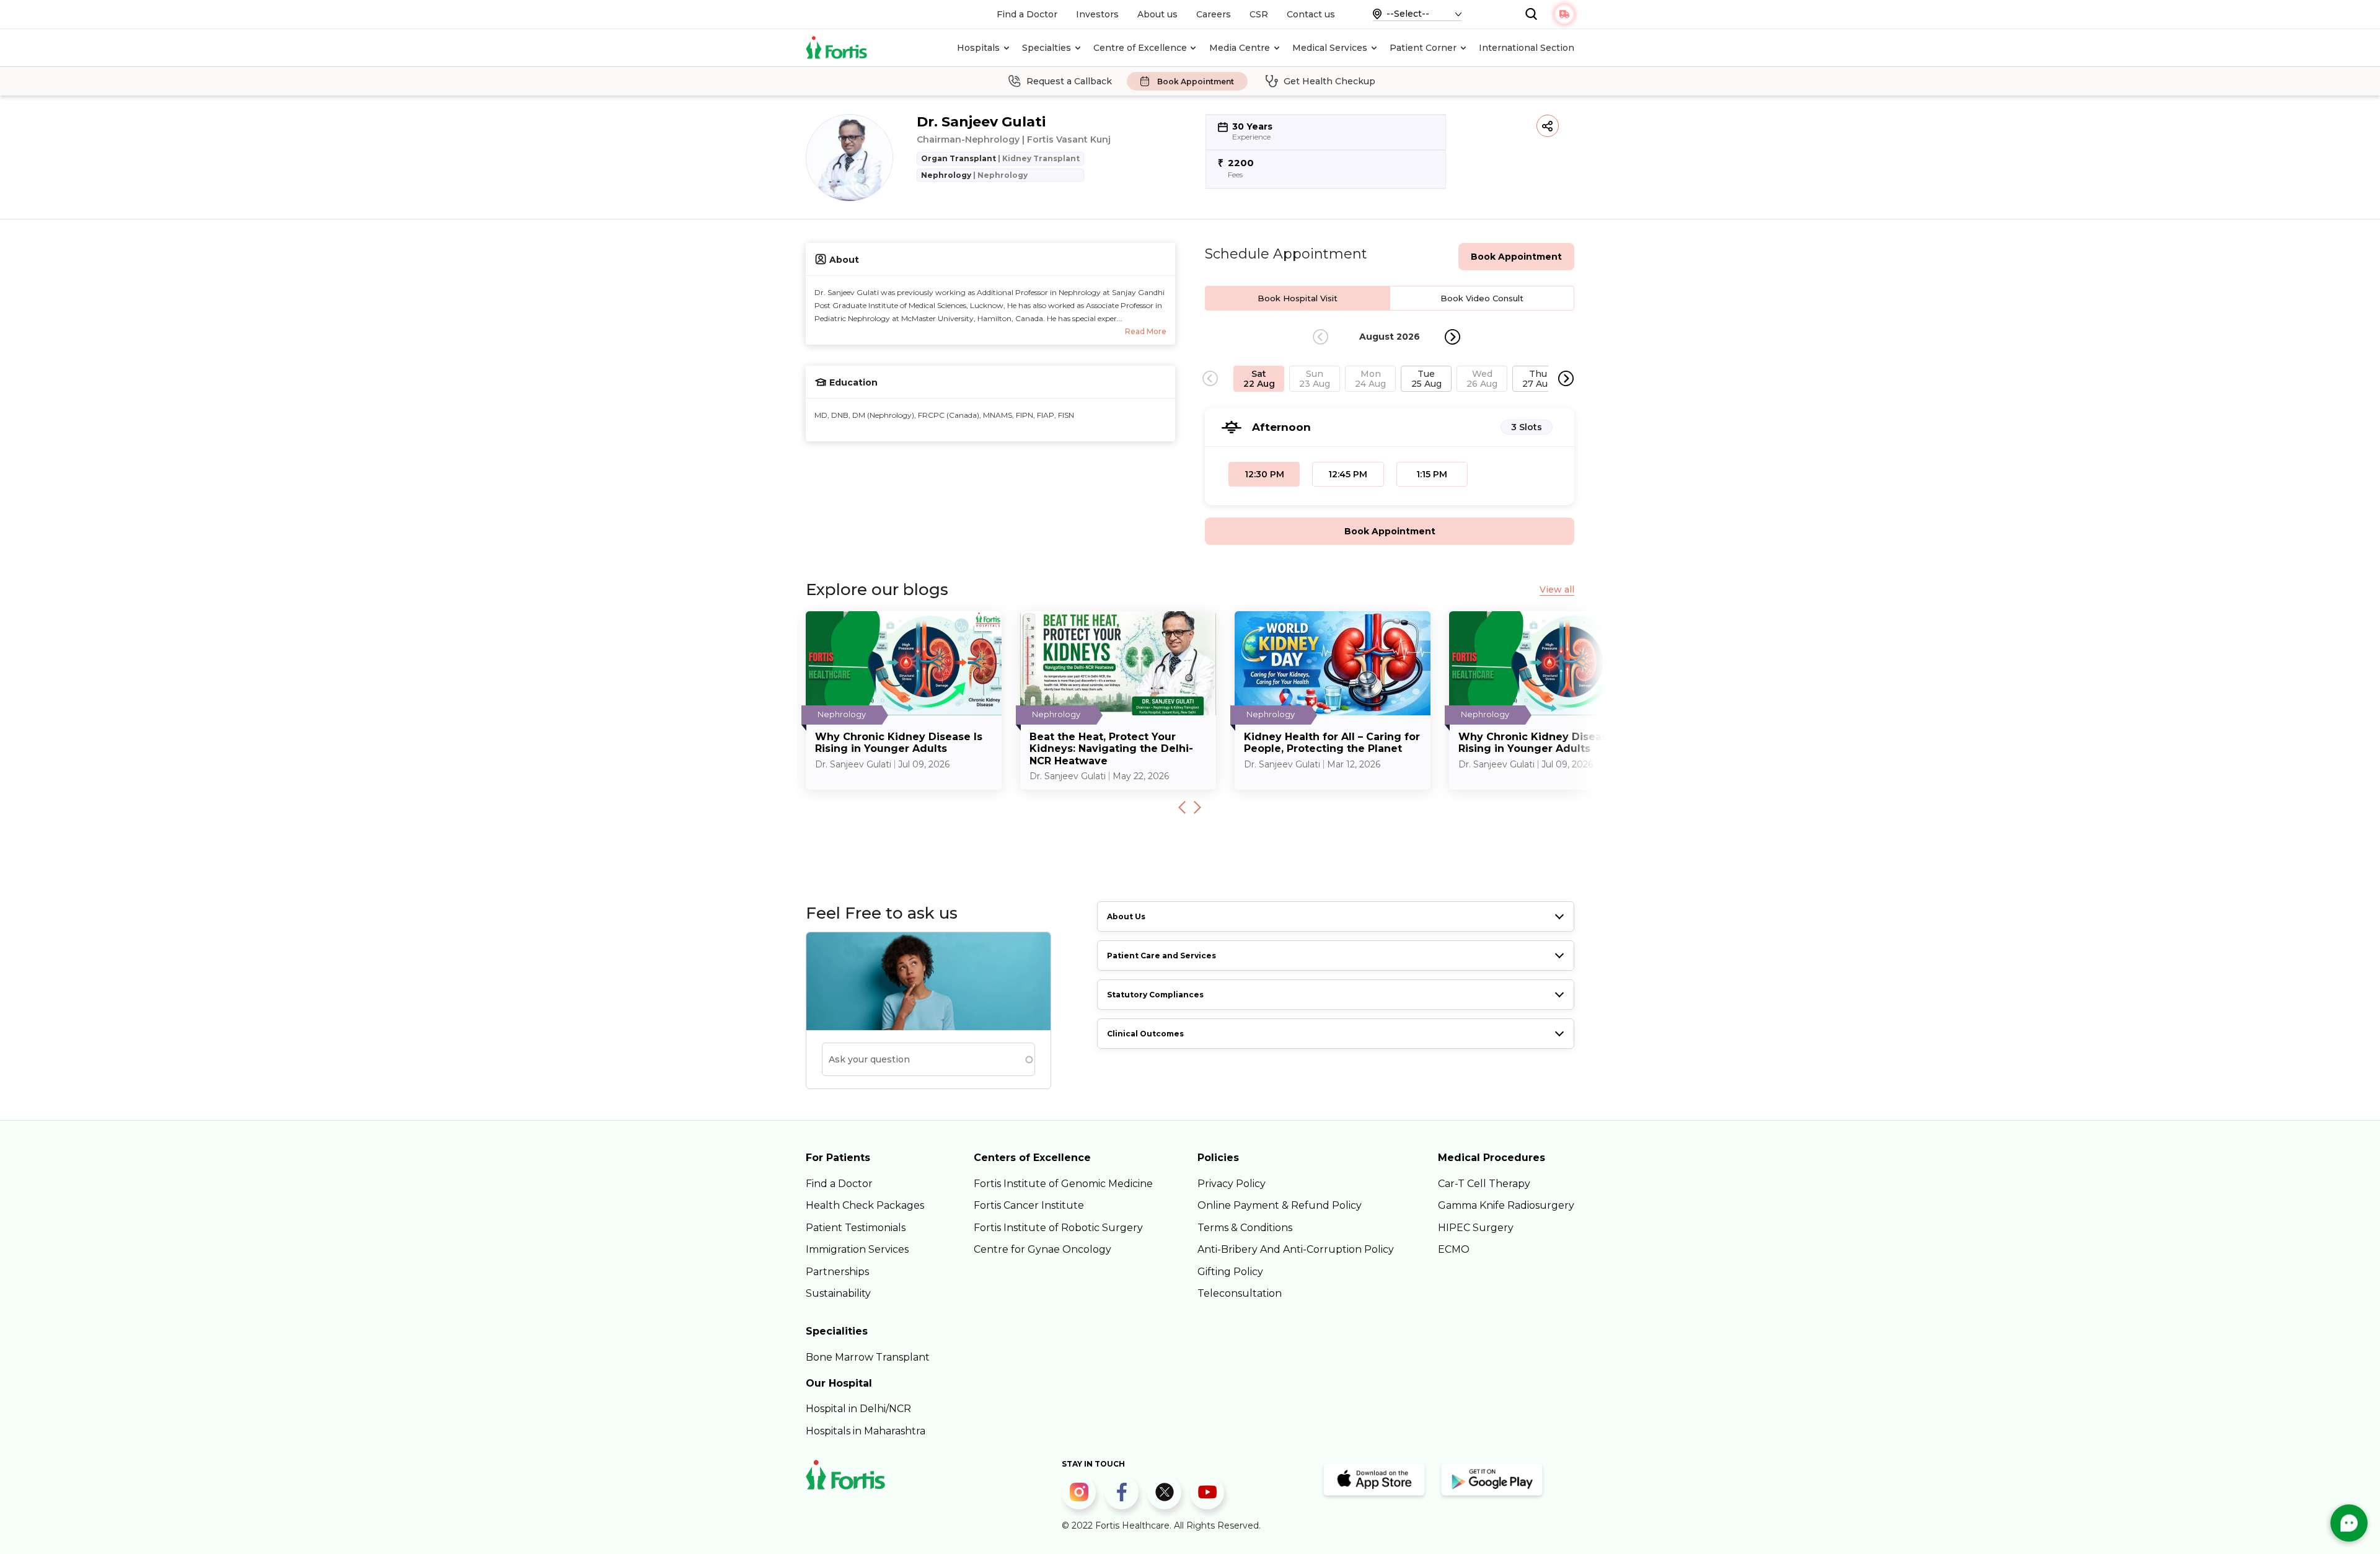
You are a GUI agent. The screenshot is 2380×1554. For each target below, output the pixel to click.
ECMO (1454, 1249)
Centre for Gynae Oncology (1042, 1249)
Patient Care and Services (1161, 956)
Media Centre (1240, 48)
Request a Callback (1069, 81)
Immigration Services (857, 1249)
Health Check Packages (865, 1205)
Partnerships (837, 1272)
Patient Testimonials (856, 1228)
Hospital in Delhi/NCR (858, 1409)
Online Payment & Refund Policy (1280, 1205)
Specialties (1047, 48)
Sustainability (838, 1293)
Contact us (1311, 14)
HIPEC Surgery (1476, 1228)
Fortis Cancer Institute (1029, 1205)
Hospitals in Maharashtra (866, 1431)
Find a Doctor (1027, 14)
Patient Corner (1423, 48)
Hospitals (978, 48)
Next (1452, 337)
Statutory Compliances (1155, 995)
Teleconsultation (1240, 1293)
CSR (1259, 14)
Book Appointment (1196, 82)
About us (1157, 14)
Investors (1097, 14)
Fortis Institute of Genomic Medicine (1063, 1184)
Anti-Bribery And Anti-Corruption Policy (1296, 1249)
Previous (1182, 808)
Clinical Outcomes (1145, 1034)
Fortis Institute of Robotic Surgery (1058, 1228)
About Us (1126, 916)
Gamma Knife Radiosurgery (1506, 1205)
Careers (1214, 14)
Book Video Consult (1482, 298)
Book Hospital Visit (1298, 298)
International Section (1527, 48)
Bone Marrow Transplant (868, 1357)
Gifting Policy (1230, 1272)
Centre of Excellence (1140, 48)
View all (1557, 590)
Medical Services (1330, 48)
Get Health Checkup (1329, 81)
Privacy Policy (1232, 1184)
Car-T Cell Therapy (1484, 1184)
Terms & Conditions (1245, 1228)
